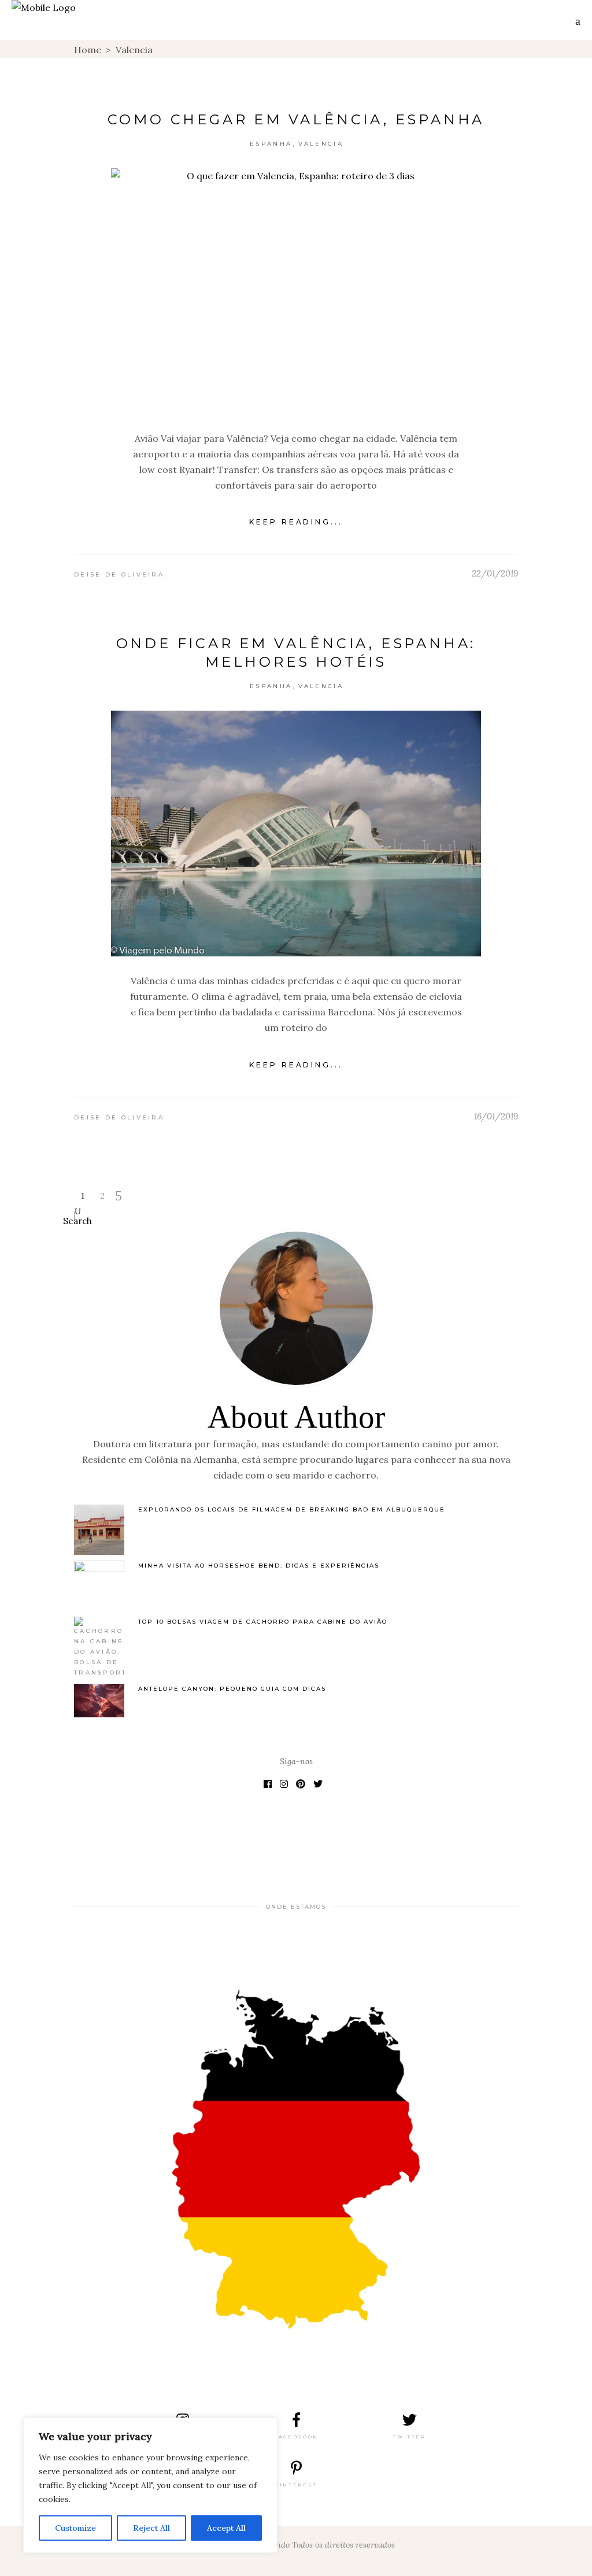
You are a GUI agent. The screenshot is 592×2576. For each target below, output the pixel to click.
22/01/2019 (495, 573)
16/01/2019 (496, 1116)
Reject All (151, 2528)
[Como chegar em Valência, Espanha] (296, 291)
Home (88, 50)
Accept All (226, 2528)
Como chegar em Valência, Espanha (296, 119)
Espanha (271, 144)
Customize (75, 2528)
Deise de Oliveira (119, 574)
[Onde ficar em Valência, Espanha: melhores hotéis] (296, 834)
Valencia (321, 144)
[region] (150, 2485)
